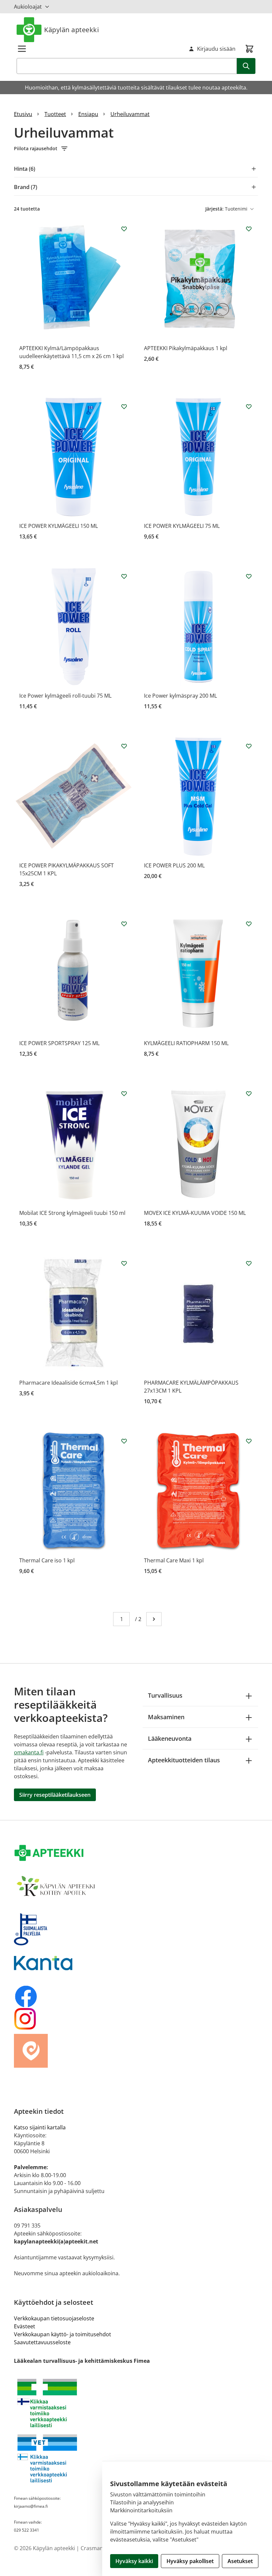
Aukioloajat (28, 7)
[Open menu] (22, 49)
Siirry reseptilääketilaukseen (55, 1795)
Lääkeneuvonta (170, 1738)
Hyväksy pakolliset (190, 2561)
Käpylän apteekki (71, 30)
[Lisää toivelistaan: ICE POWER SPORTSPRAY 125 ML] (124, 924)
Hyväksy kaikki (134, 2561)
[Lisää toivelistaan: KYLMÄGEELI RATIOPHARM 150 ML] (249, 924)
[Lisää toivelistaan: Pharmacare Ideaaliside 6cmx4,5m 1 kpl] (124, 1263)
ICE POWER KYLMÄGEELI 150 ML (59, 526)
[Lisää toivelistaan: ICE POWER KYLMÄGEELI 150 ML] (124, 407)
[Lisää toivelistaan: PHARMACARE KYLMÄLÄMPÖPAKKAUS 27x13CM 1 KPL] (249, 1263)
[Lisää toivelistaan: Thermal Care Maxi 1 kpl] (249, 1441)
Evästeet (25, 2326)
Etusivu (23, 114)
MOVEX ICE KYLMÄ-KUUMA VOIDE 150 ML (195, 1213)
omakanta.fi (29, 1752)
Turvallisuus (165, 1695)
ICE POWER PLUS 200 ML (174, 865)
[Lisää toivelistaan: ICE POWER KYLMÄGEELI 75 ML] (249, 407)
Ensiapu (88, 114)
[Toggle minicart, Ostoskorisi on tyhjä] (249, 49)
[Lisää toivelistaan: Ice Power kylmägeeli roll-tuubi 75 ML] (124, 576)
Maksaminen (166, 1717)
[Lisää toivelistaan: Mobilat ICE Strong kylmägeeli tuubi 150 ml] (124, 1094)
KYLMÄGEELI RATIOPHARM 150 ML (186, 1043)
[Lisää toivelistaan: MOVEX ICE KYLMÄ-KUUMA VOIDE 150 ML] (249, 1094)
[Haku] (246, 66)
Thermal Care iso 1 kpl (47, 1560)
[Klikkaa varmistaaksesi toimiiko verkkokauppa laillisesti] (136, 2403)
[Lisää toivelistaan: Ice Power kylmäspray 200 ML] (249, 576)
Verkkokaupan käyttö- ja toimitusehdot (63, 2334)
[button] (136, 149)
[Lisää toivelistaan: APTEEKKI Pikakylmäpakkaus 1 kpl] (249, 229)
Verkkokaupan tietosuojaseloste (54, 2318)
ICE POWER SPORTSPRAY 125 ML (59, 1043)
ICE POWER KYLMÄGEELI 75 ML (182, 526)
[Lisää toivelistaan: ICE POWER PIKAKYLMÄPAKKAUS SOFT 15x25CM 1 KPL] (124, 746)
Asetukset (240, 2561)
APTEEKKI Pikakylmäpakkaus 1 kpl (186, 348)
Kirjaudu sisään (216, 49)
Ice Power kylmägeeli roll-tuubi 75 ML (65, 696)
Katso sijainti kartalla (40, 2127)
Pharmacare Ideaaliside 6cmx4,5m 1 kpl (68, 1383)
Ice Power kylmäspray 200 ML (180, 696)
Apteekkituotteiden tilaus (184, 1760)
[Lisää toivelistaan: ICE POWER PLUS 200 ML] (249, 746)
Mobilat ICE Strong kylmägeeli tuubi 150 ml (72, 1213)
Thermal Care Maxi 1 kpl (174, 1560)
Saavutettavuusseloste (42, 2342)
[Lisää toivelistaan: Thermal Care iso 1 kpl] (124, 1441)
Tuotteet (55, 114)
